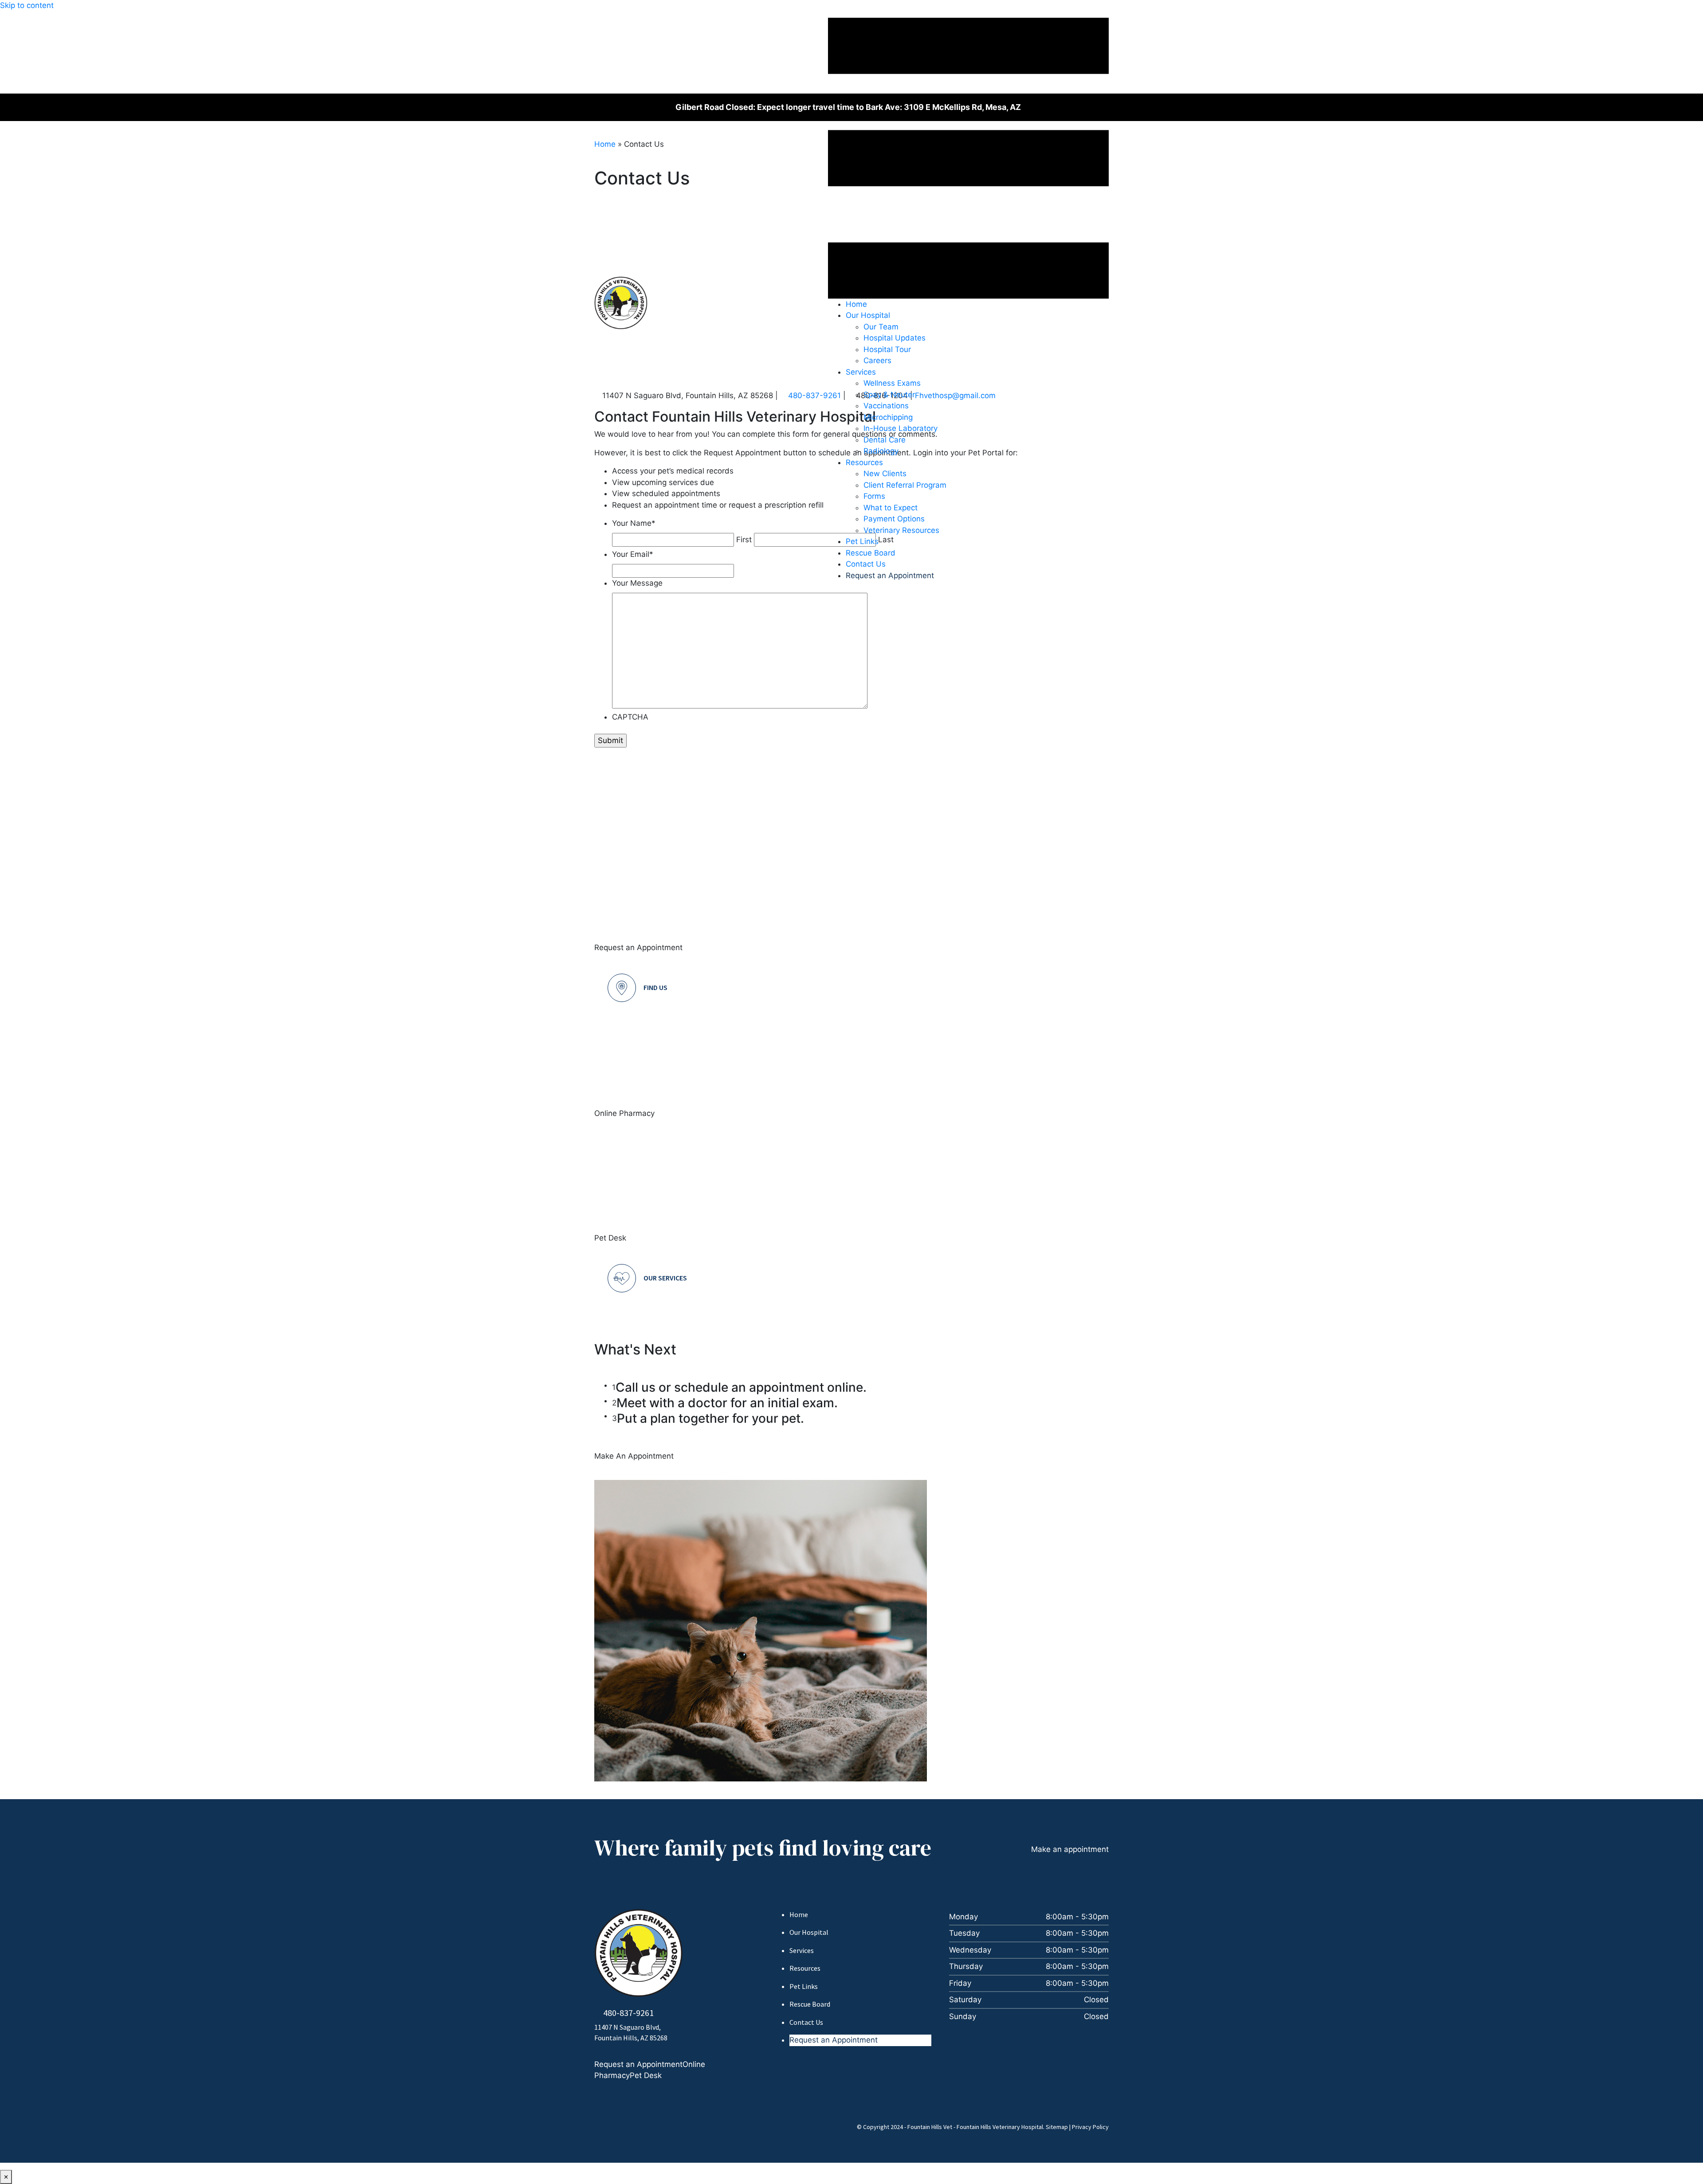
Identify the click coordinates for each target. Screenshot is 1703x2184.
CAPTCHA (630, 717)
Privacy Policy (1090, 2127)
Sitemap (1057, 2127)
